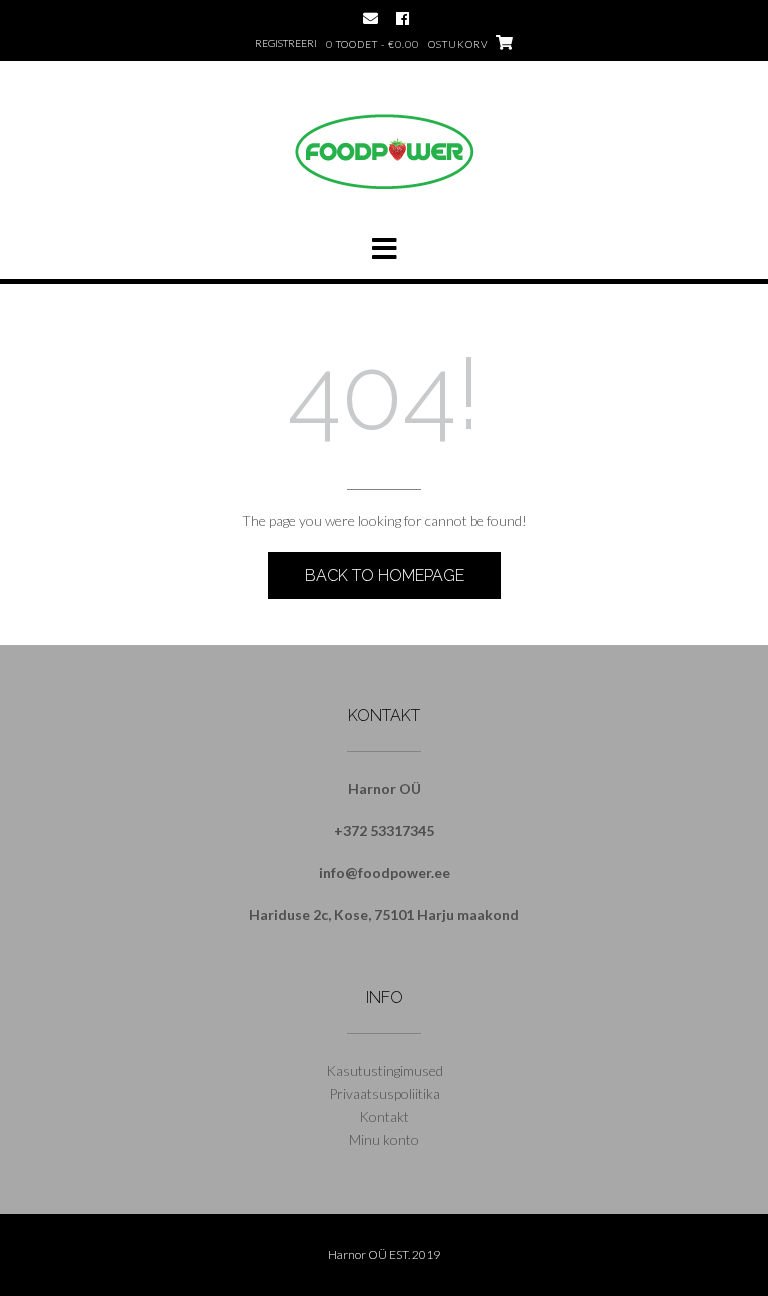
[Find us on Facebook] (402, 18)
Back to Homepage (384, 575)
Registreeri (286, 43)
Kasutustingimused (384, 1070)
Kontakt (384, 1116)
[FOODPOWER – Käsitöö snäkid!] (384, 185)
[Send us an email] (370, 18)
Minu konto (384, 1139)
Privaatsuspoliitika (384, 1093)
